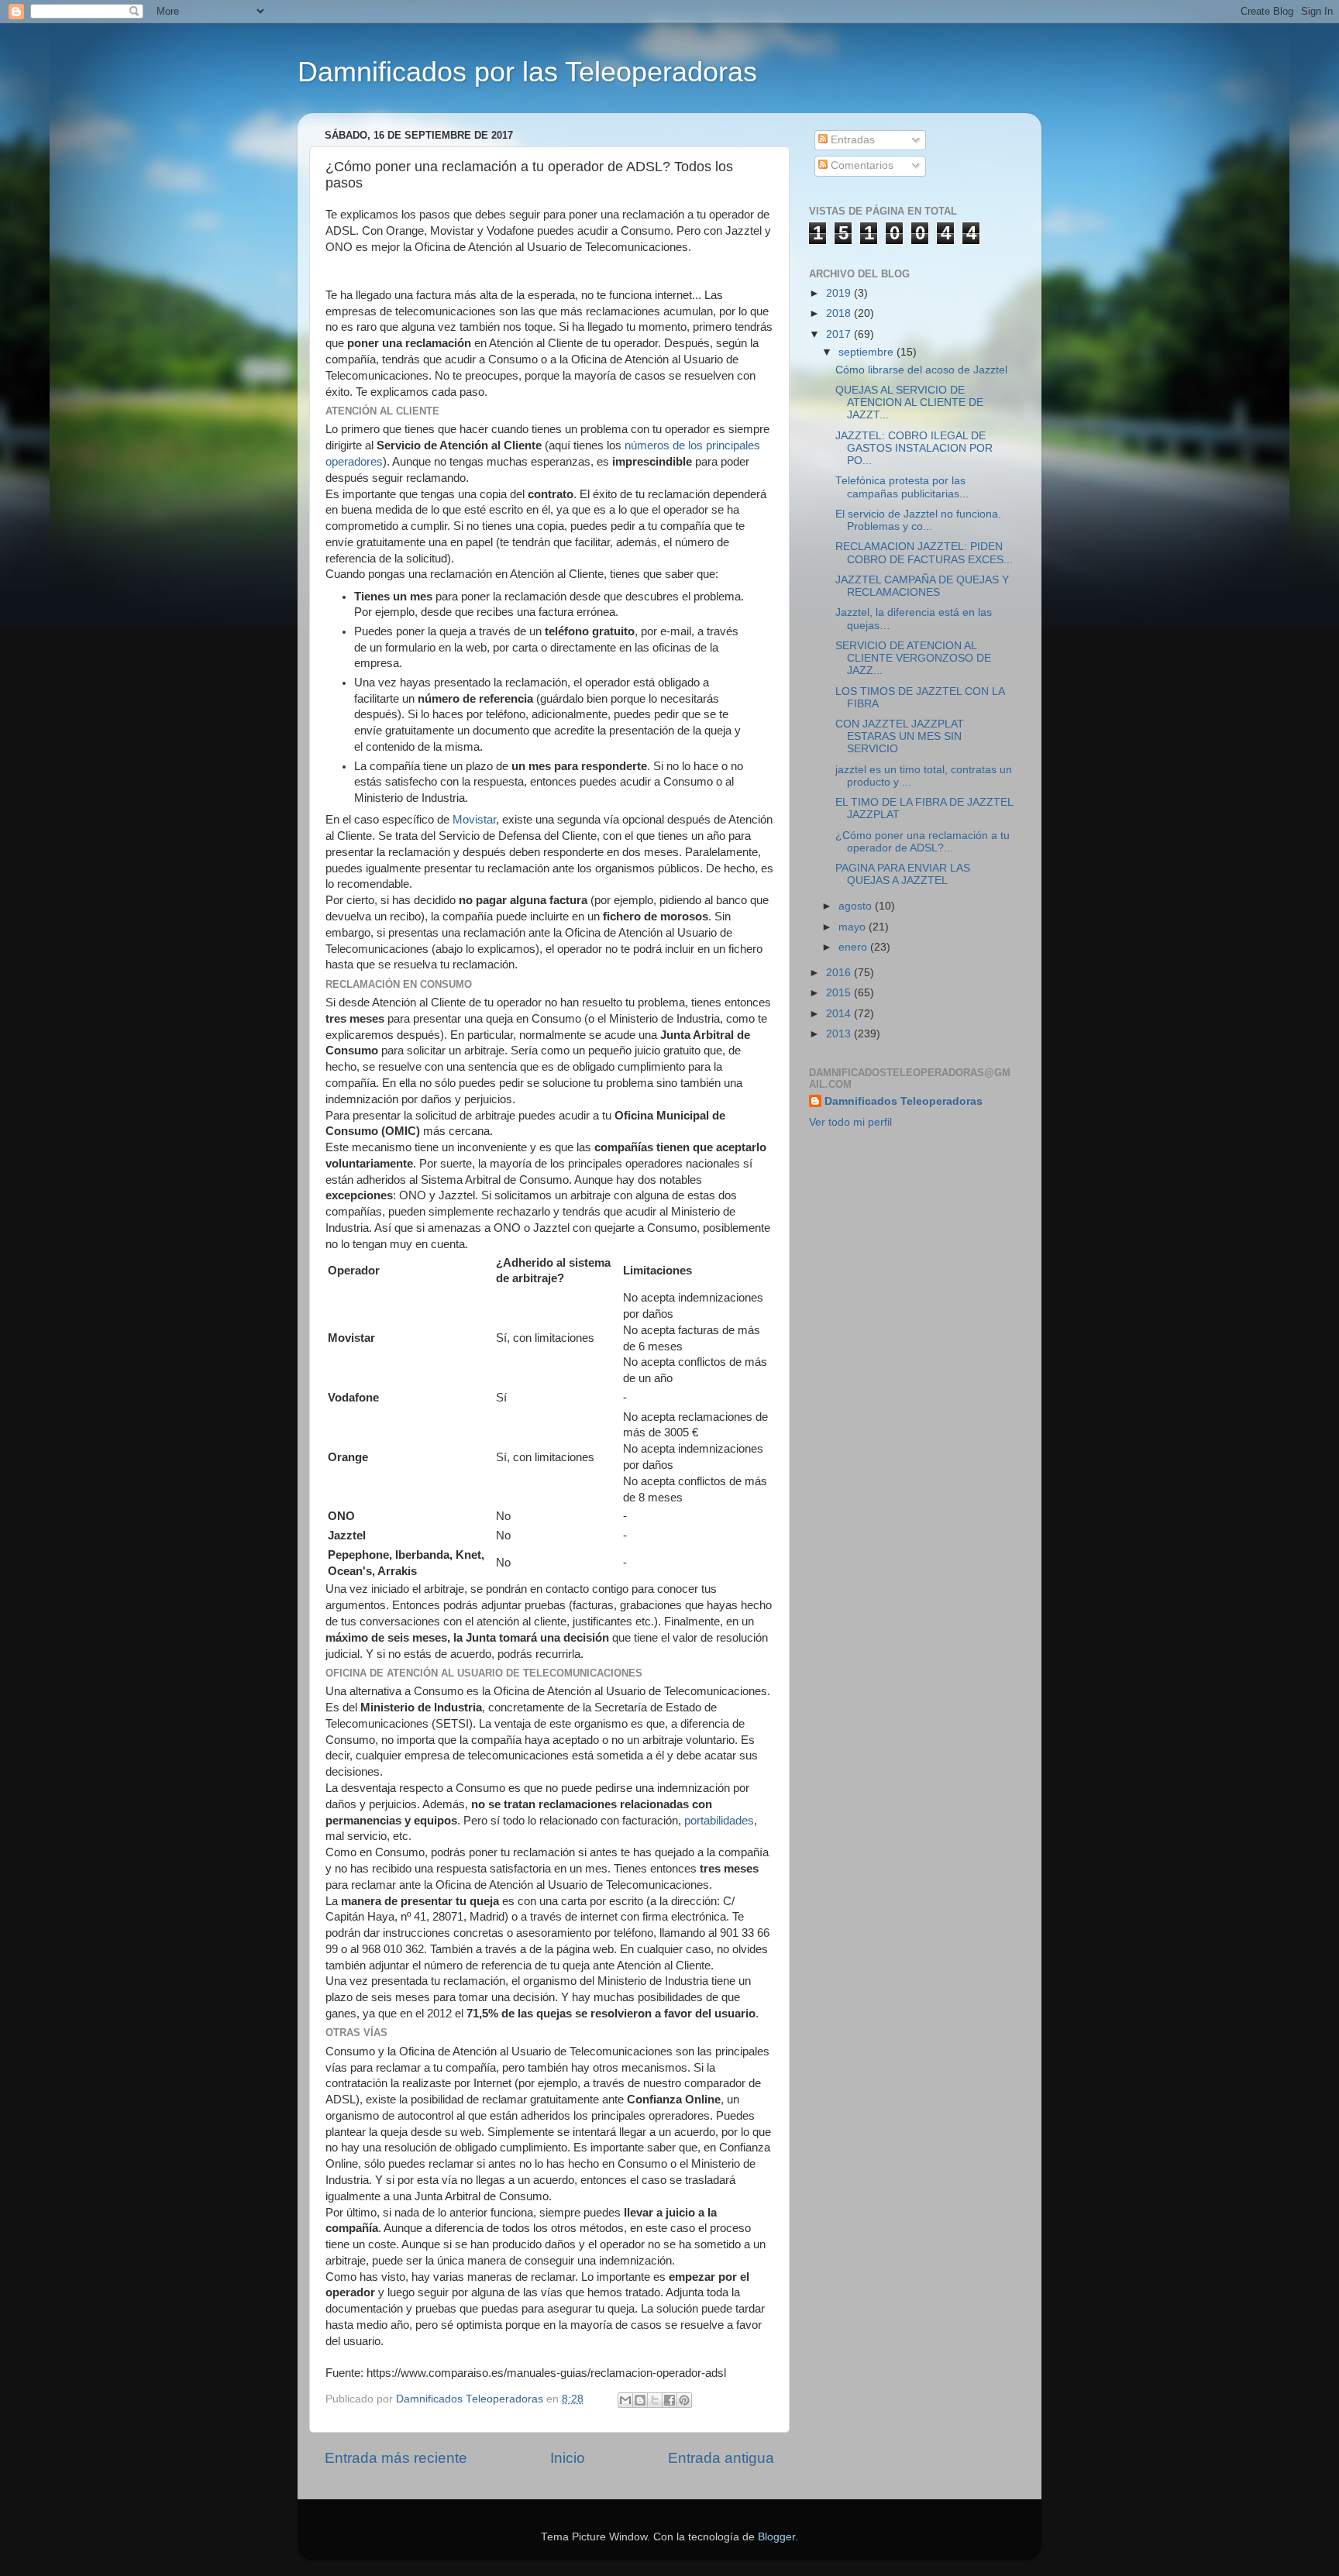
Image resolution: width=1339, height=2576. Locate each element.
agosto (857, 906)
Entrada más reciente (396, 2458)
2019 (840, 293)
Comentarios (861, 165)
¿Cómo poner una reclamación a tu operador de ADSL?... (922, 842)
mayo (854, 927)
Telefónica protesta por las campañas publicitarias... (902, 487)
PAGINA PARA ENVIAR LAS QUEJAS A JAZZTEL (903, 874)
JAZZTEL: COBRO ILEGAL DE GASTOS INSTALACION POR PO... (914, 448)
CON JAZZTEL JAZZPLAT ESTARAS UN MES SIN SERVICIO (900, 736)
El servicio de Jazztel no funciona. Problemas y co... (918, 520)
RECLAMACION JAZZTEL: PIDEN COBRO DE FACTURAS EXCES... (924, 553)
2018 (840, 313)
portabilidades (719, 1821)
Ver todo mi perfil (850, 1122)
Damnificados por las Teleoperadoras (527, 72)
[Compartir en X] (655, 2400)
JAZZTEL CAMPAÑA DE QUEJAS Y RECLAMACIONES (922, 586)
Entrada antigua (721, 2458)
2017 (840, 334)
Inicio (568, 2458)
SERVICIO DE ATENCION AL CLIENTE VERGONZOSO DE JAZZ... (913, 658)
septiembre (867, 352)
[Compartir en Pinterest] (684, 2400)
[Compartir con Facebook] (669, 2400)
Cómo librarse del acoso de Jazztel (921, 370)
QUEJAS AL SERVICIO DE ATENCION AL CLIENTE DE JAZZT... (909, 402)
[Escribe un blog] (640, 2400)
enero (854, 947)
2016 (840, 973)
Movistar (474, 820)
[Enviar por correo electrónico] (625, 2400)
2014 (840, 1014)
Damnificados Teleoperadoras (904, 1101)
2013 (840, 1034)
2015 (840, 993)
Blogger (776, 2537)
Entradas (851, 140)
